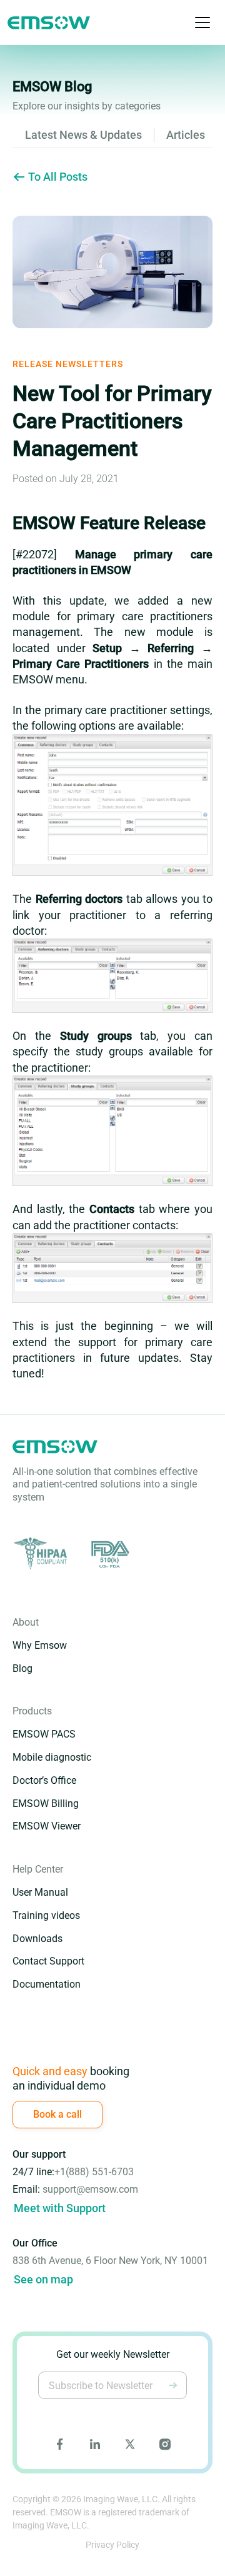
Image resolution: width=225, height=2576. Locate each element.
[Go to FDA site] (109, 1554)
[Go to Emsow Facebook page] (60, 2444)
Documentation (47, 1984)
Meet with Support (60, 2208)
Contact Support (48, 1961)
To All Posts (58, 177)
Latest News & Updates (83, 135)
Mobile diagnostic (52, 1757)
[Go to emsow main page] (49, 23)
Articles (186, 135)
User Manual (40, 1892)
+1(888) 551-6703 (94, 2172)
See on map (43, 2279)
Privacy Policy (112, 2545)
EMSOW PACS (44, 1734)
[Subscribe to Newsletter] (173, 2385)
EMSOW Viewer (47, 1826)
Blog (22, 1668)
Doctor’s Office (44, 1780)
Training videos (46, 1915)
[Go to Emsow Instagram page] (165, 2444)
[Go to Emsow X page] (130, 2444)
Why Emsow (40, 1645)
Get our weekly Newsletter (113, 2354)
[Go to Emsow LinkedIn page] (95, 2444)
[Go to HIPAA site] (42, 1554)
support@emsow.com (90, 2189)
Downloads (37, 1939)
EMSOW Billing (46, 1804)
